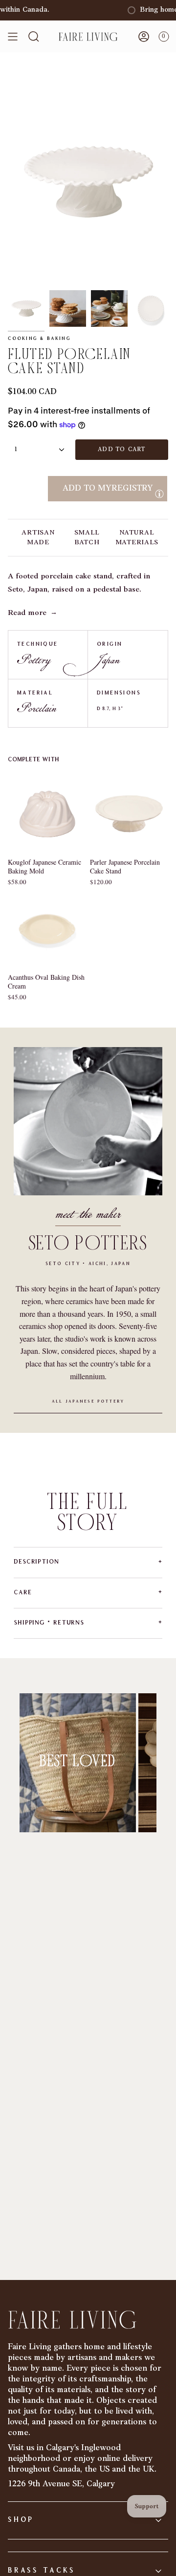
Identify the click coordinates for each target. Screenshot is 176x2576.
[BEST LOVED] (78, 1763)
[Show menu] (13, 37)
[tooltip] (159, 494)
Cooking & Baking (39, 339)
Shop (21, 2520)
